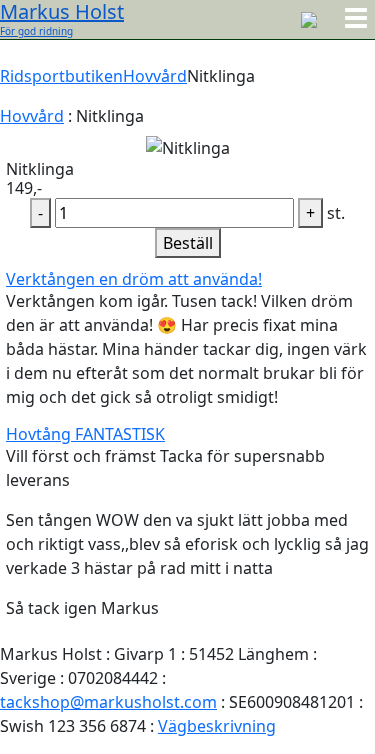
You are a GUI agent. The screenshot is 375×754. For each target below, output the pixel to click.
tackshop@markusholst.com (108, 702)
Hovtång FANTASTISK (85, 434)
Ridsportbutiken (61, 76)
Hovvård (155, 76)
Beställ (188, 243)
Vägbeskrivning (217, 726)
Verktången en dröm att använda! (134, 279)
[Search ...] (309, 18)
